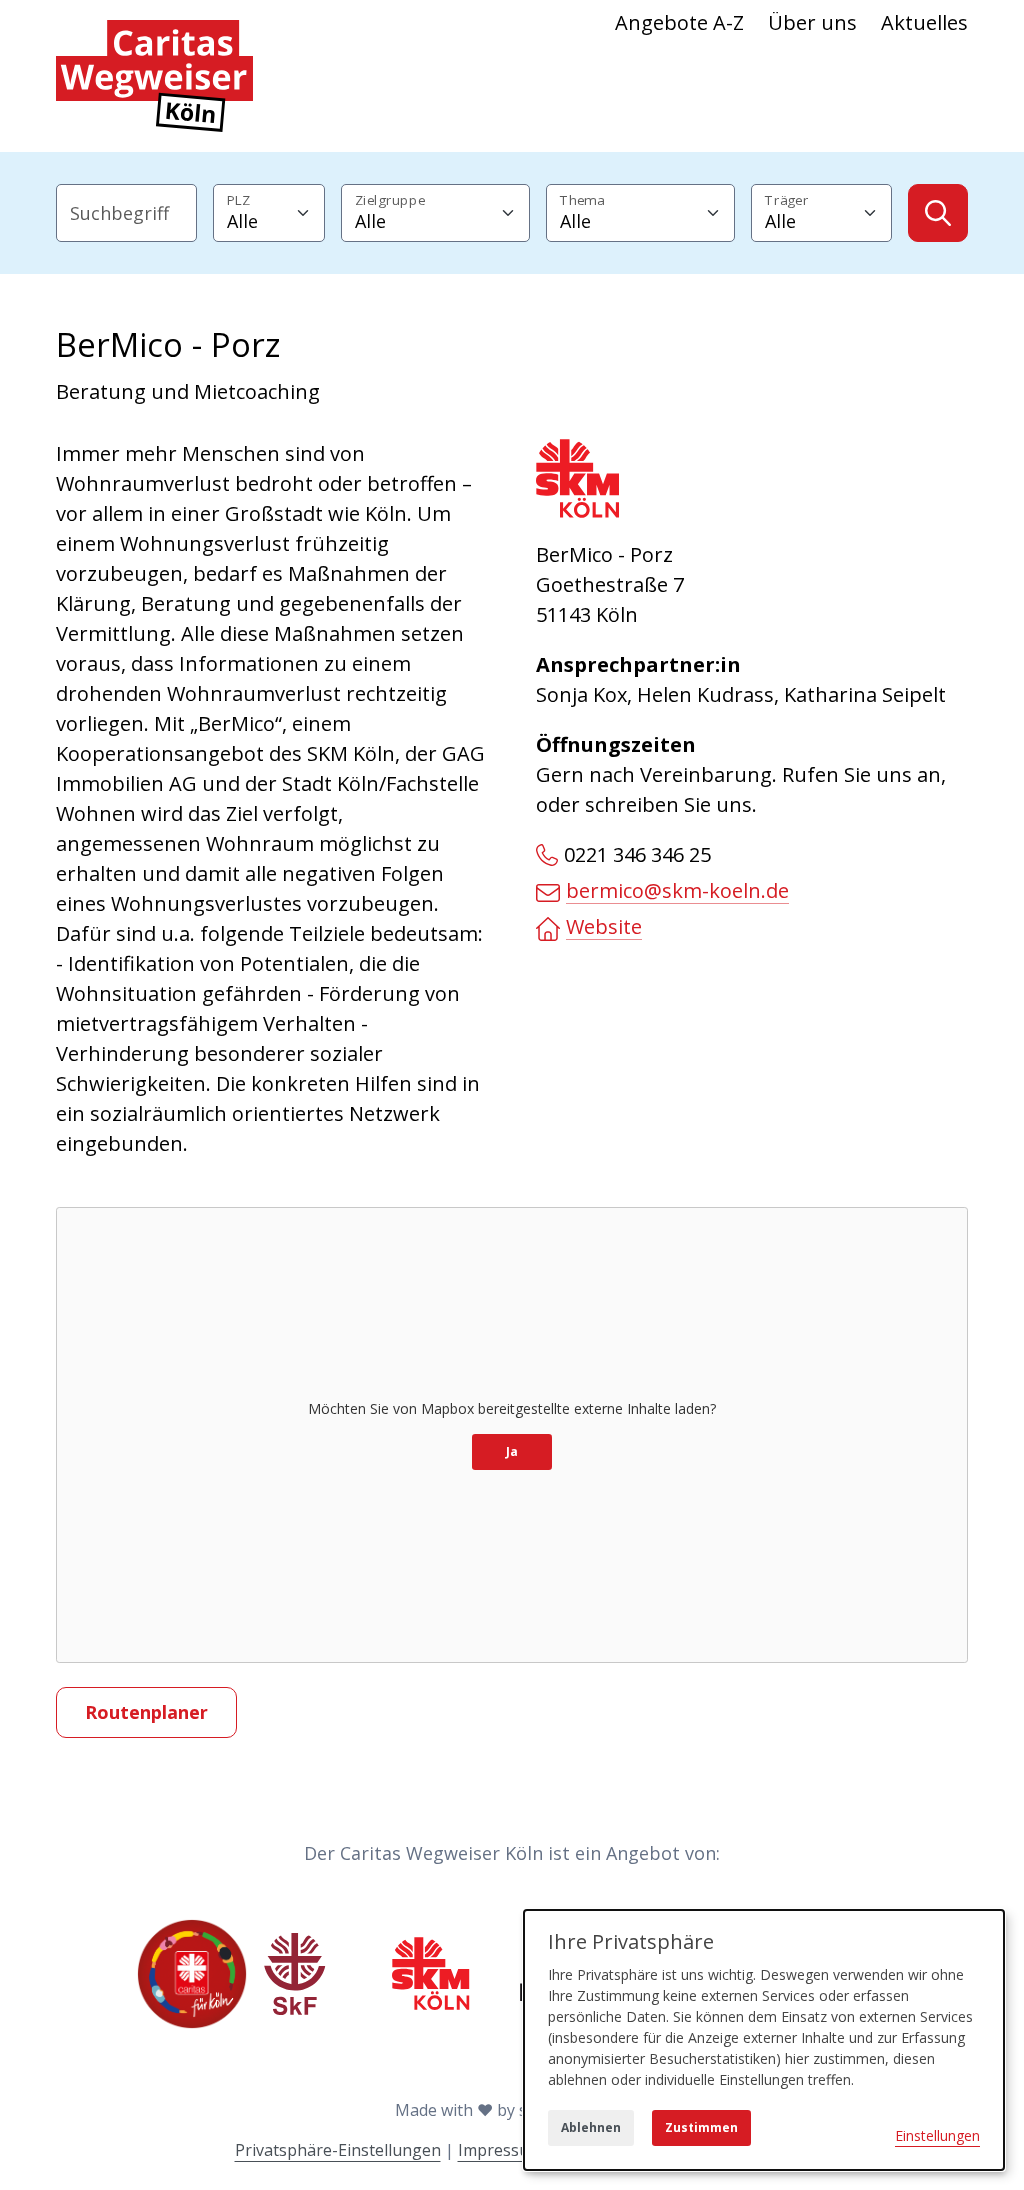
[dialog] (764, 2040)
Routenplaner (146, 1712)
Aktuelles (924, 22)
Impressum (500, 2150)
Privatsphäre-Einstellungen (338, 2150)
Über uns (812, 22)
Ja (512, 1451)
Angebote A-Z (679, 22)
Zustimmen (701, 2127)
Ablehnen (591, 2127)
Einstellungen (937, 2135)
